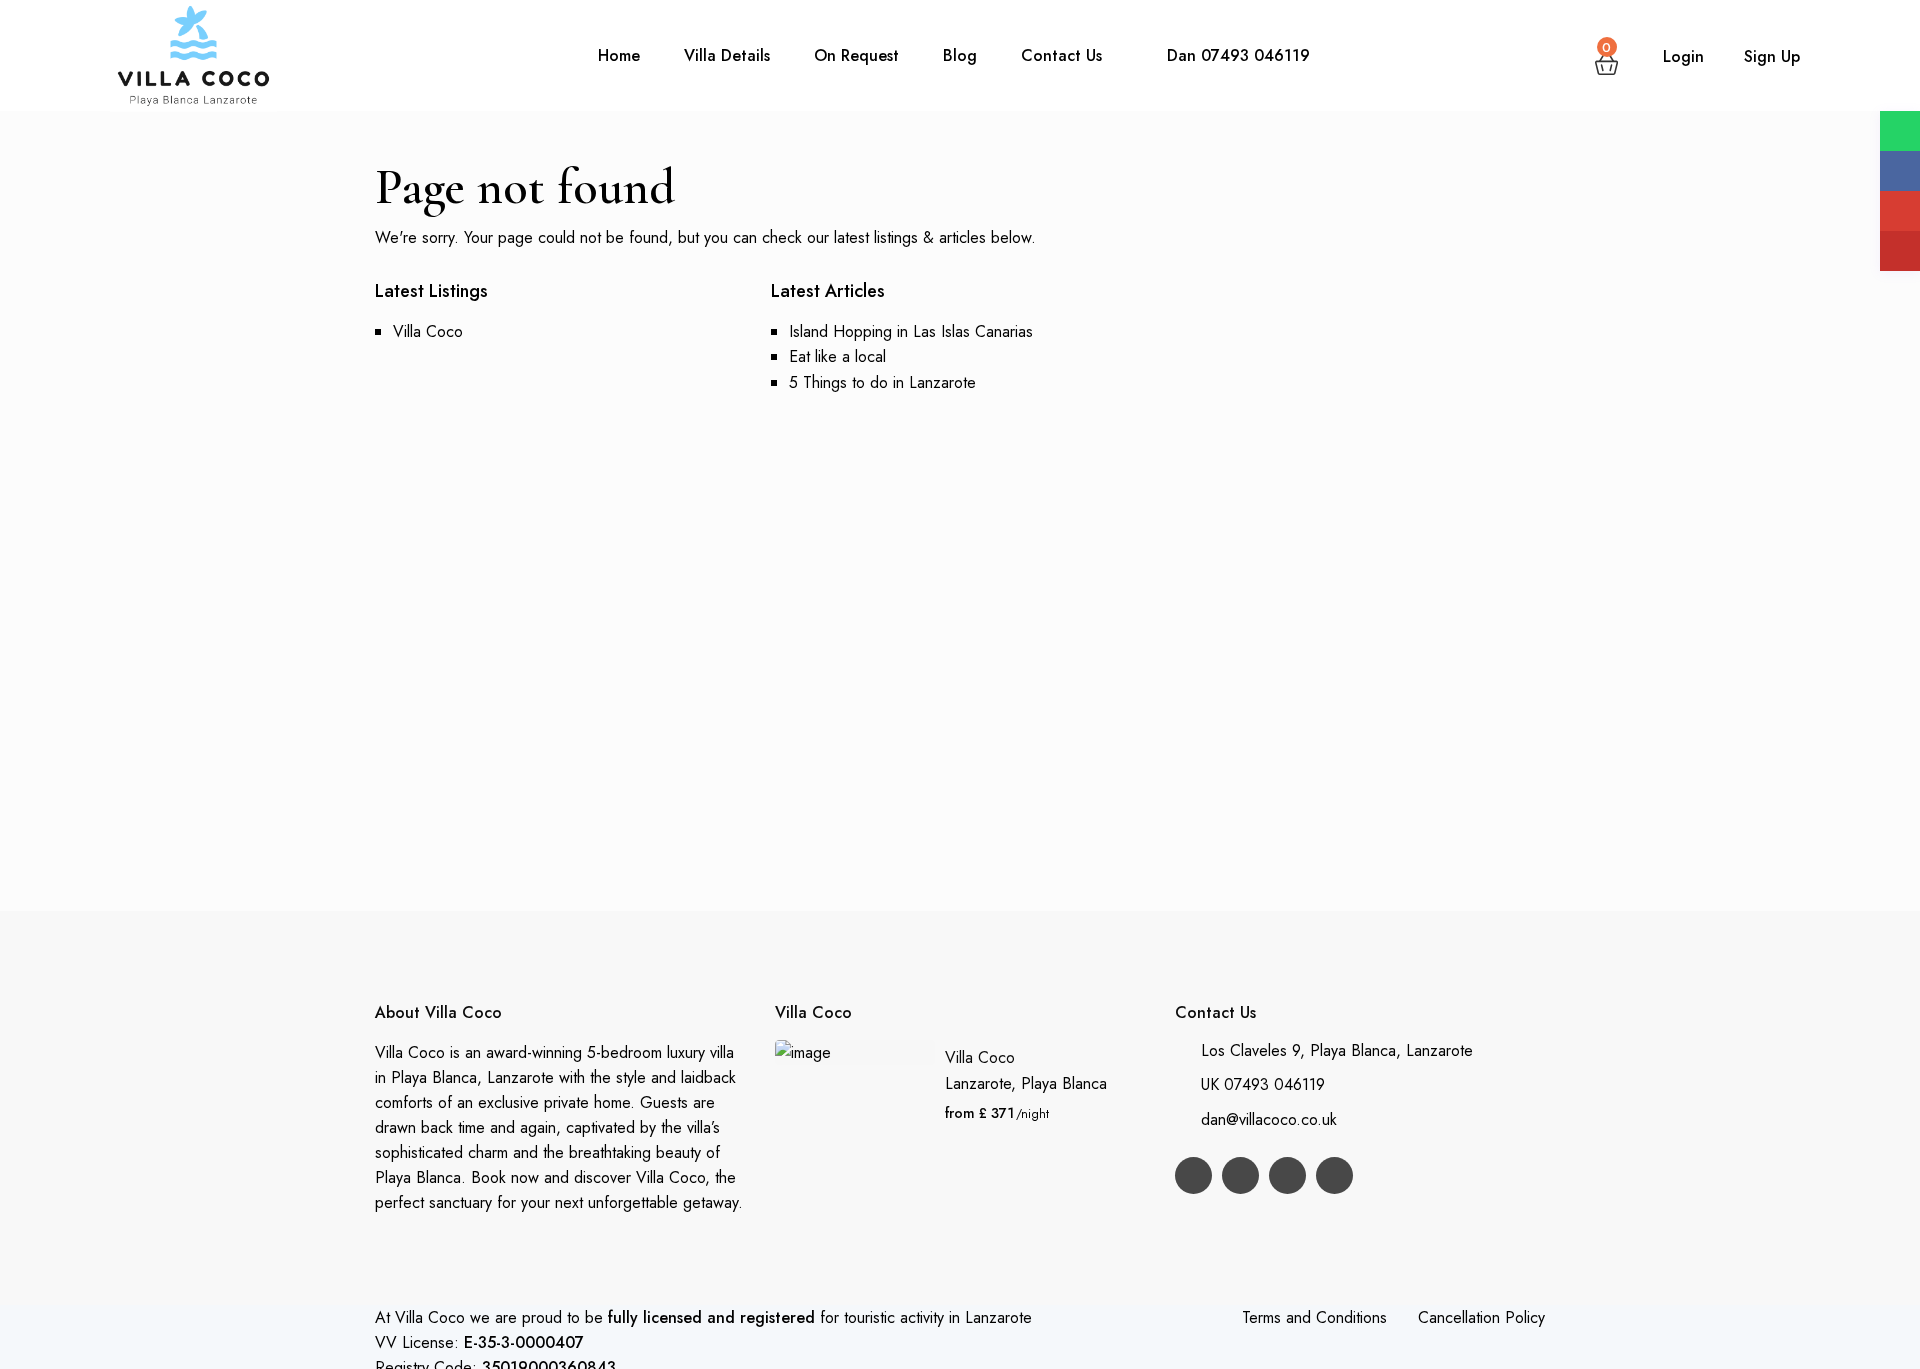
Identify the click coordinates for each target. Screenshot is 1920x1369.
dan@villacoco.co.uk (1269, 1119)
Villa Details (727, 55)
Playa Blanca (1064, 1083)
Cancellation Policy (1481, 1317)
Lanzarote (978, 1083)
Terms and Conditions (1314, 1317)
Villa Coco (428, 331)
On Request (856, 55)
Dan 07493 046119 (1238, 55)
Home (619, 55)
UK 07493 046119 (1263, 1084)
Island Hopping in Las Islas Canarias (911, 331)
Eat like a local (837, 356)
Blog (960, 55)
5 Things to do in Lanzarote (882, 382)
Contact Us (1061, 55)
